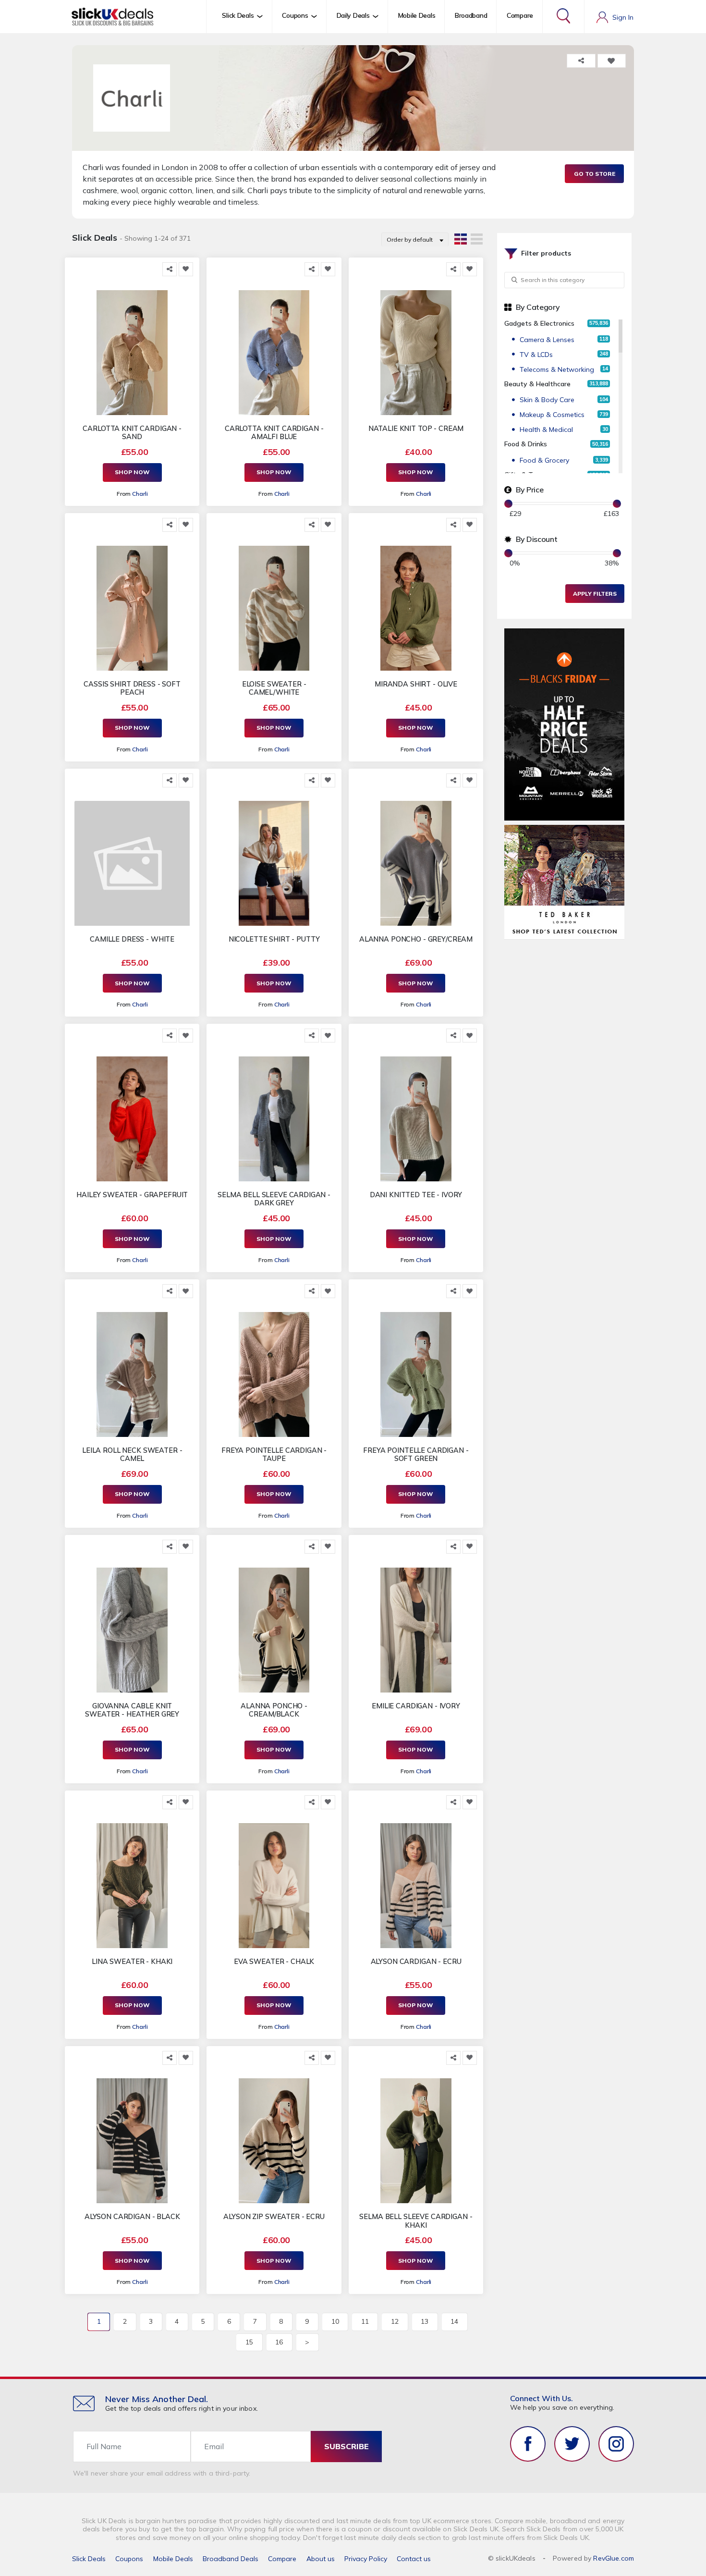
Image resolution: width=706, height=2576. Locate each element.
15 (249, 2342)
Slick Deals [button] (238, 15)
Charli (140, 494)
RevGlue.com (614, 2558)
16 (279, 2342)
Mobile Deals (417, 15)
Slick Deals (89, 2559)
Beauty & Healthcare (537, 384)
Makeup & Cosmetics (552, 415)
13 (425, 2321)
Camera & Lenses (547, 340)
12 (395, 2321)
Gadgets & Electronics (539, 323)
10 (335, 2321)
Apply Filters (595, 594)
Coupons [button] (295, 15)
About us (321, 2559)
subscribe (347, 2446)
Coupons (129, 2559)
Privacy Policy (366, 2559)
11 (365, 2321)
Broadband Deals (231, 2559)
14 (454, 2321)
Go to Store (595, 174)
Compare (520, 15)
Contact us (414, 2559)
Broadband (471, 15)
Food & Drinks (526, 444)
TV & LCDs (536, 355)
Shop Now (132, 472)
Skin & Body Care (547, 400)
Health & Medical (546, 429)
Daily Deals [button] (353, 15)
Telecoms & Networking (557, 369)
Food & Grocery (544, 460)
